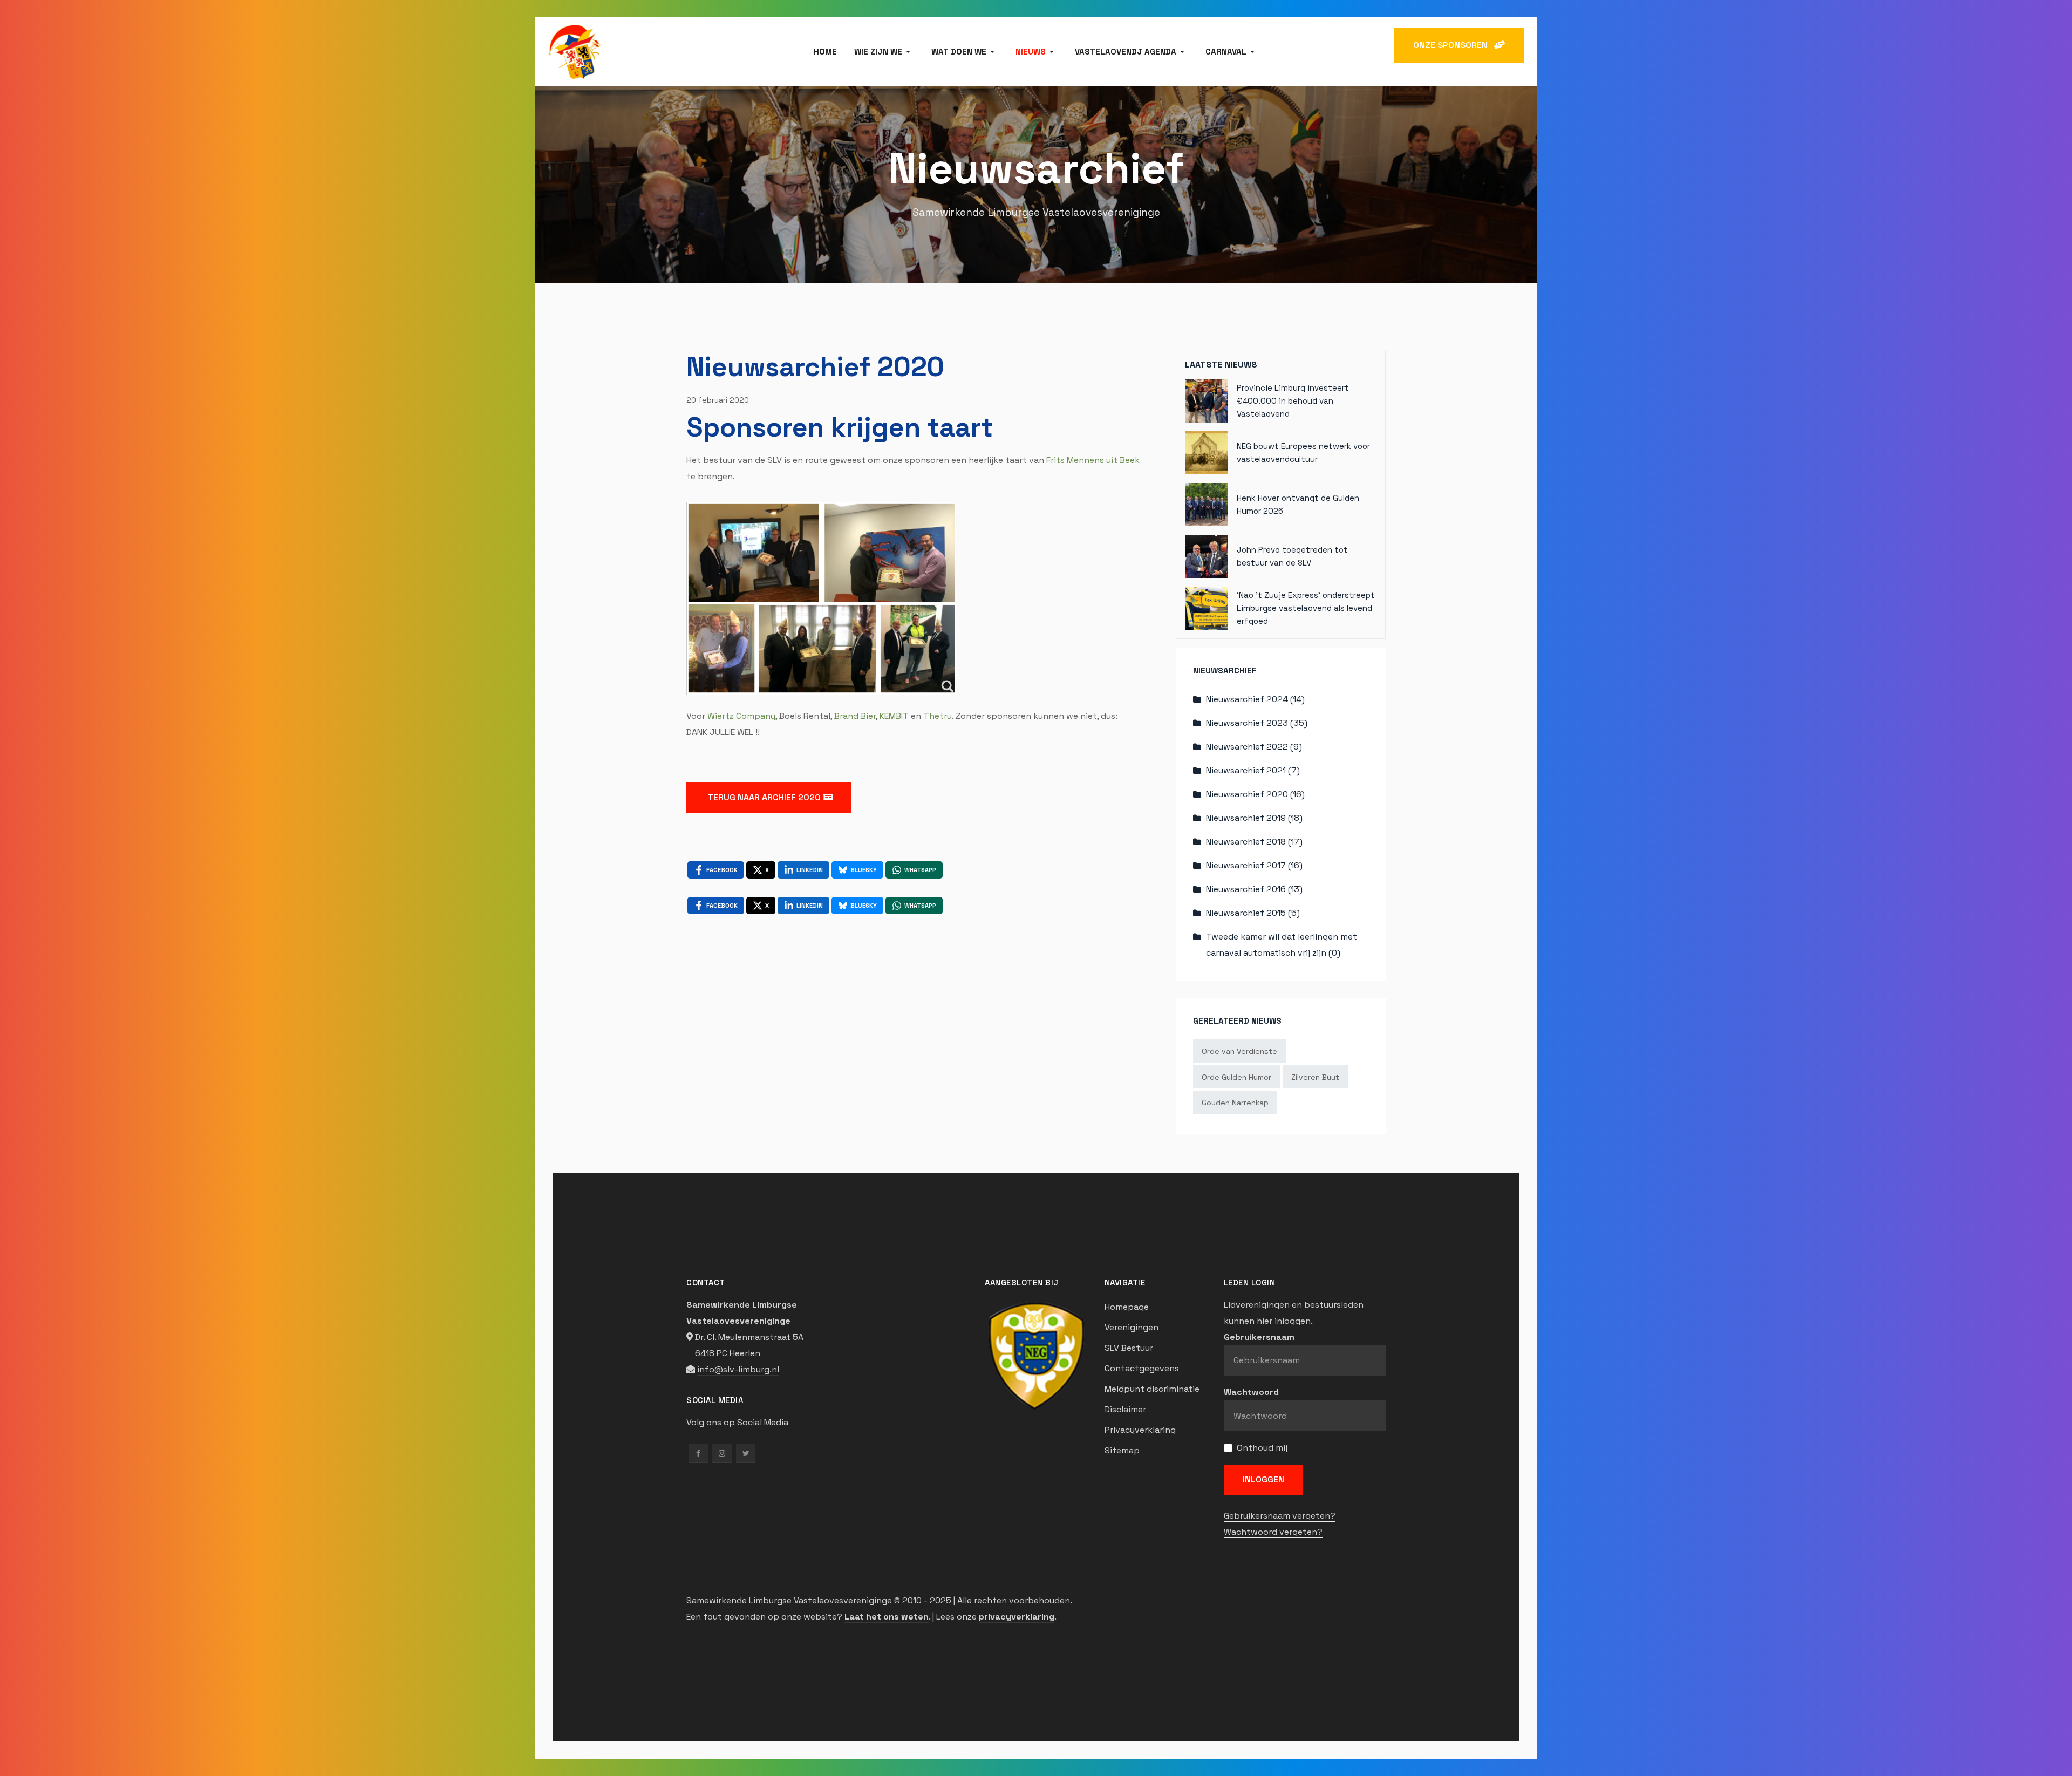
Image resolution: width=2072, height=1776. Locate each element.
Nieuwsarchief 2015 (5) (1253, 913)
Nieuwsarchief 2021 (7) (1253, 770)
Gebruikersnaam (1259, 1337)
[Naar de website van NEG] (1036, 1355)
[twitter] (746, 1453)
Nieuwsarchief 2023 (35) (1257, 723)
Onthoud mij (1262, 1448)
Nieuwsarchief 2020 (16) (1255, 794)
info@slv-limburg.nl (738, 1369)
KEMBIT (894, 716)
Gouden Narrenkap (1235, 1103)
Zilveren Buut (1315, 1077)
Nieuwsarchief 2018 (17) (1254, 842)
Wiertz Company (741, 716)
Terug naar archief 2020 (764, 797)
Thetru (938, 716)
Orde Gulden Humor (1236, 1077)
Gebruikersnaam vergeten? (1280, 1516)
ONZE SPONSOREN (1454, 45)
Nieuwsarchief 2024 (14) (1255, 699)
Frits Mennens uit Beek (1093, 460)
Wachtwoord (1251, 1392)
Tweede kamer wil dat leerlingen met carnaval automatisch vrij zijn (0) (1282, 945)
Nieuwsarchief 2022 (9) (1254, 747)
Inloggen (1263, 1479)
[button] (884, 52)
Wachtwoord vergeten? (1273, 1532)
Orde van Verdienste (1239, 1051)
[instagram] (722, 1453)
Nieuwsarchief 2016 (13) (1254, 889)
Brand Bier (855, 716)
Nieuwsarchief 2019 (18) (1254, 818)
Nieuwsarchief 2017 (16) (1254, 865)
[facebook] (698, 1453)
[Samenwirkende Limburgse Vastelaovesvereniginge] (574, 51)
